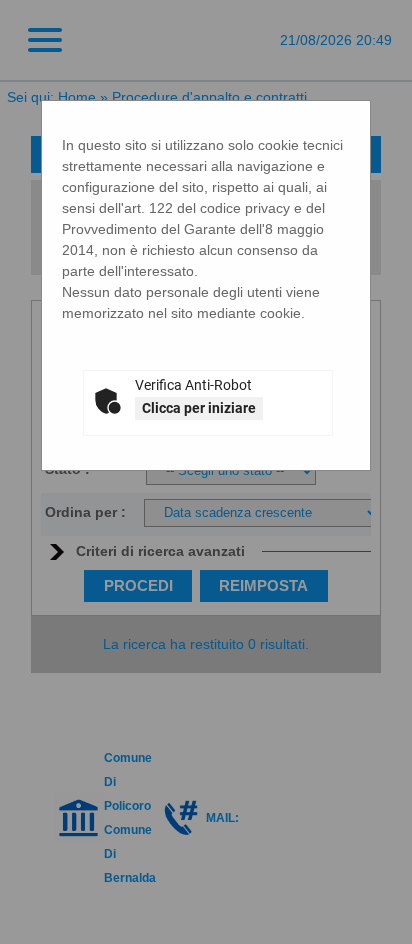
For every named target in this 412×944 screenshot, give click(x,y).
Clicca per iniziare (199, 408)
